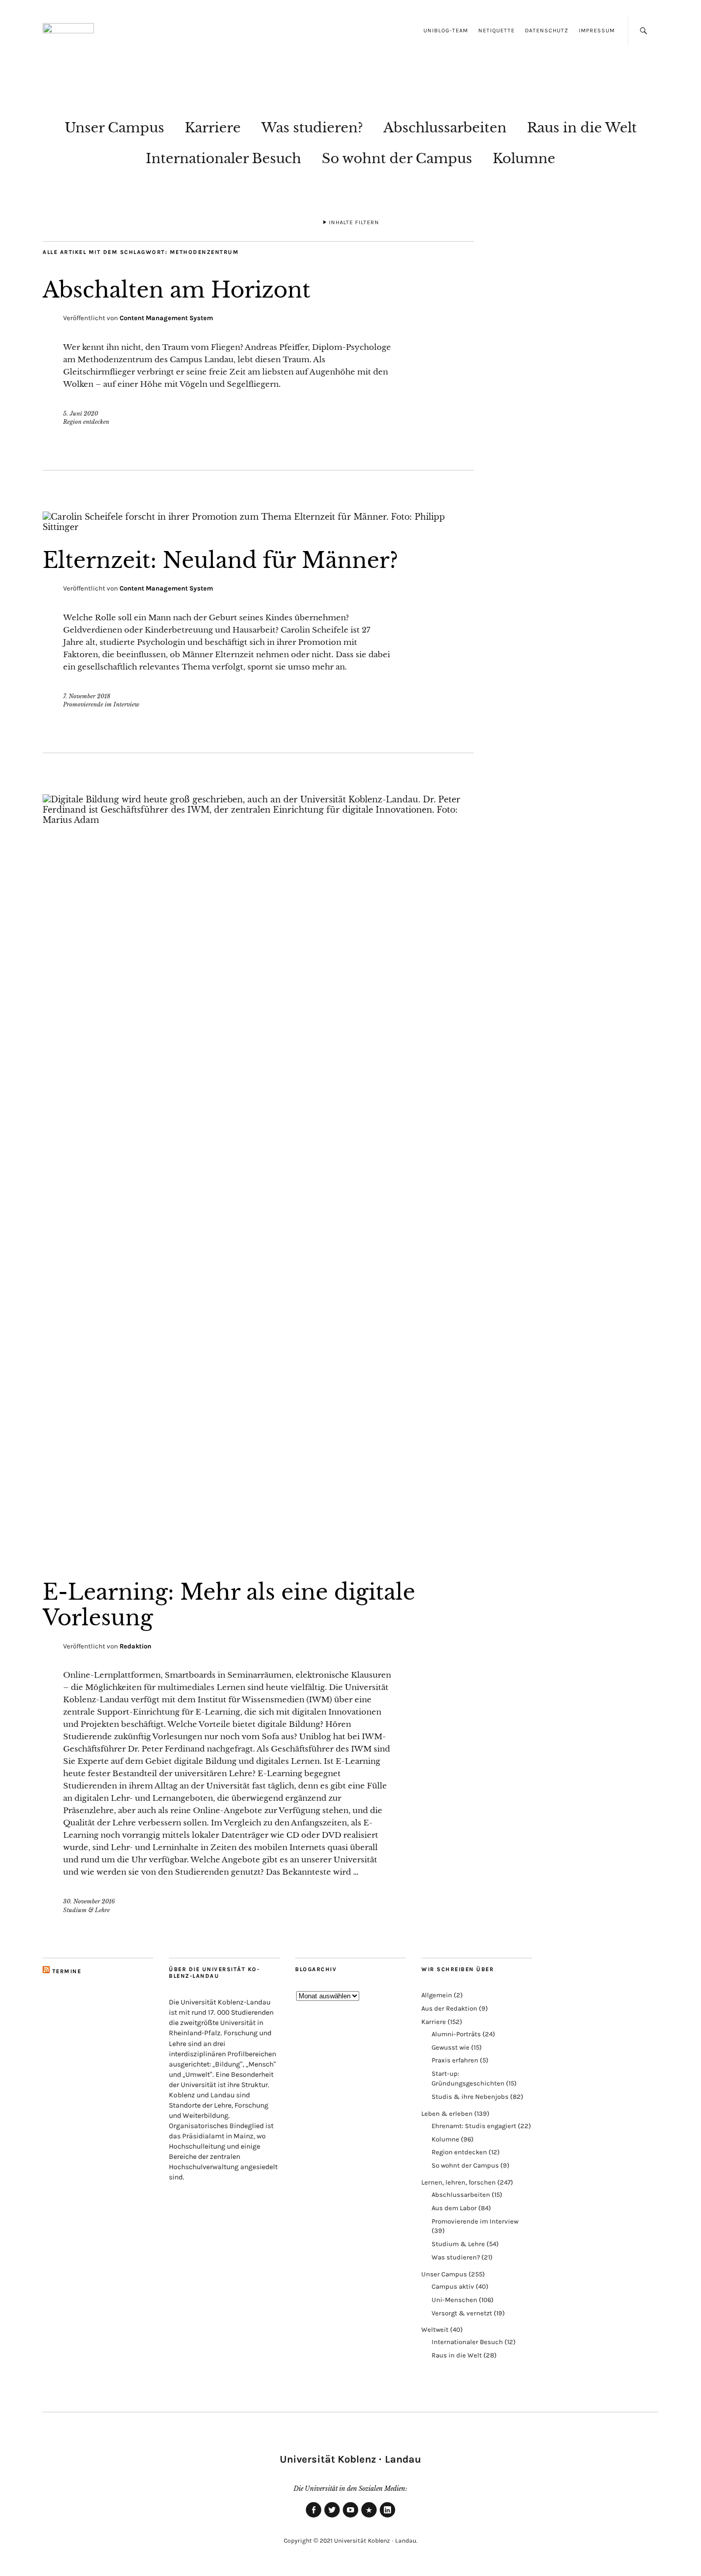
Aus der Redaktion (449, 2008)
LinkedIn (387, 2517)
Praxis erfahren (455, 2060)
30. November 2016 (89, 1901)
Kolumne (524, 159)
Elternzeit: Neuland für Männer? (220, 560)
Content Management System (166, 318)
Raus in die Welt (582, 128)
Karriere (213, 128)
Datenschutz (547, 31)
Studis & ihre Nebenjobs (470, 2097)
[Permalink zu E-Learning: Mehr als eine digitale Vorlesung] (258, 820)
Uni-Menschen (454, 2300)
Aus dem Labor (454, 2208)
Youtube (350, 2517)
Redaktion (135, 1646)
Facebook (314, 2517)
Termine (67, 1971)
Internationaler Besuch (223, 159)
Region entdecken (86, 422)
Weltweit (435, 2329)
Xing (369, 2517)
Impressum (597, 31)
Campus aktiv (453, 2286)
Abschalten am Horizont (177, 290)
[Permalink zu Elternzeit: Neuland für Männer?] (258, 527)
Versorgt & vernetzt (462, 2313)
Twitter (332, 2517)
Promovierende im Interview (101, 704)
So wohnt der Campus (397, 159)
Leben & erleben (447, 2113)
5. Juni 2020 (81, 414)
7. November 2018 (87, 696)
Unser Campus (114, 128)
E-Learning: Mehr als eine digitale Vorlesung (229, 1605)
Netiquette (496, 31)
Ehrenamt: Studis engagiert (474, 2126)
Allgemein (437, 1995)
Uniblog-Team (446, 31)
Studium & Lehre (86, 1910)
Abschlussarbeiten (445, 128)
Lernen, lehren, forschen (459, 2182)
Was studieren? (312, 128)
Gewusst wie (451, 2047)
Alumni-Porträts (456, 2034)
